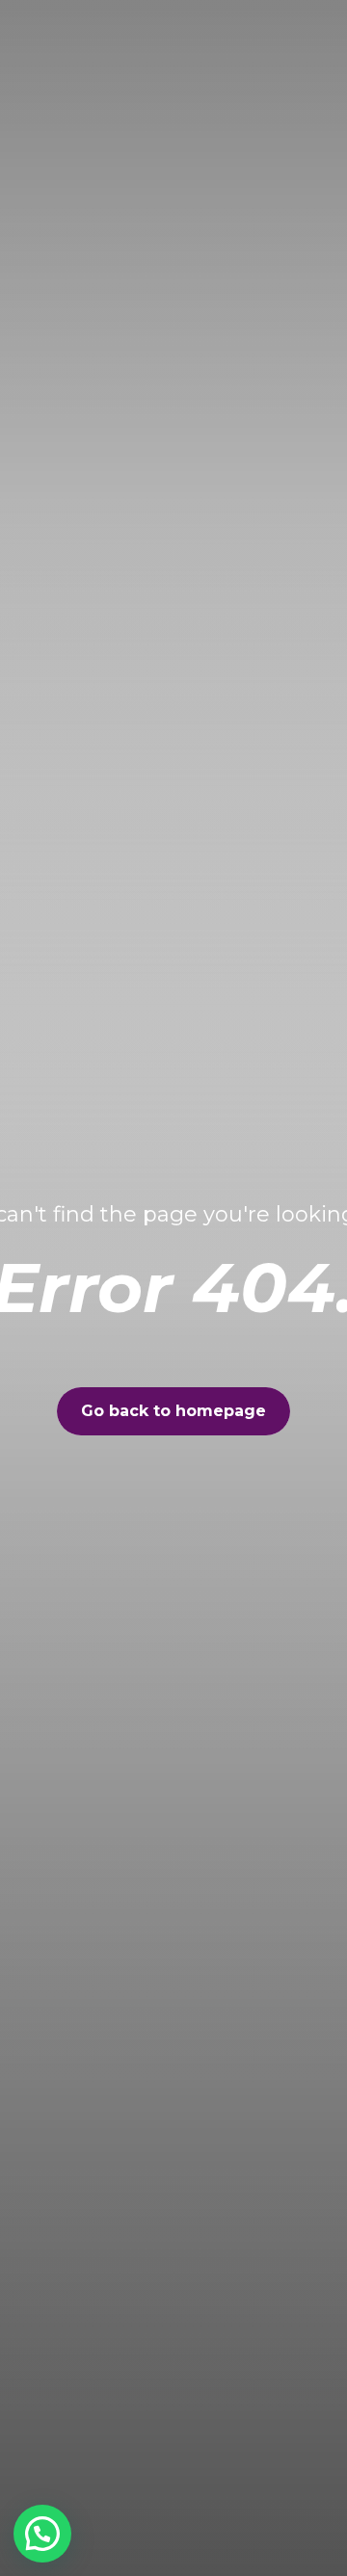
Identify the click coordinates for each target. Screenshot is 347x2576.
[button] (42, 2534)
